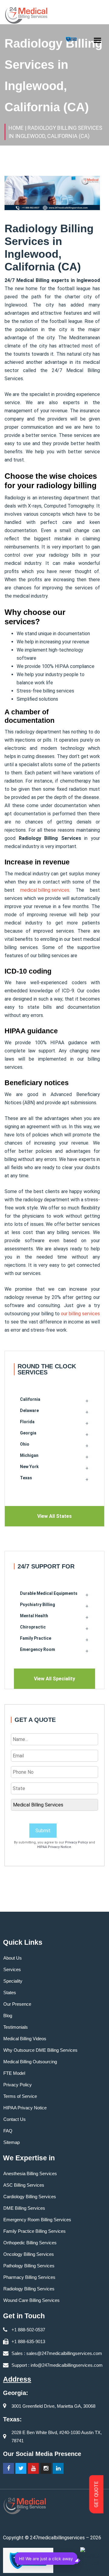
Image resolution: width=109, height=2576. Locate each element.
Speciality (13, 1981)
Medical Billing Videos (25, 2039)
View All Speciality (54, 1679)
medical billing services (45, 890)
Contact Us (15, 2119)
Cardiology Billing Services (30, 2197)
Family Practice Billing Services (35, 2231)
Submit (43, 1831)
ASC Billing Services (24, 2185)
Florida (27, 1422)
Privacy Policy (76, 1842)
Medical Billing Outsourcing (30, 2062)
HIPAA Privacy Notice (54, 1847)
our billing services (80, 1314)
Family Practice (36, 1638)
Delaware (29, 1410)
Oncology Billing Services (29, 2254)
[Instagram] (46, 2468)
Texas (26, 1478)
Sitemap (12, 2142)
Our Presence (17, 2004)
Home (16, 128)
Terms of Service (20, 2096)
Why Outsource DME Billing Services (40, 2050)
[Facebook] (8, 2468)
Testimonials (16, 2027)
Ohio (25, 1444)
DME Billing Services (24, 2208)
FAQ (8, 2131)
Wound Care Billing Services (31, 2300)
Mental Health (34, 1616)
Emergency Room (38, 1649)
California (30, 1399)
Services (12, 1969)
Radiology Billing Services (29, 2289)
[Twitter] (21, 2468)
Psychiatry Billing (38, 1605)
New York (29, 1467)
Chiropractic (33, 1627)
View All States (54, 1516)
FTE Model (14, 2073)
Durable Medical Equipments (49, 1593)
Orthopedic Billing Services (30, 2243)
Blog (8, 2016)
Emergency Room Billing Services (37, 2220)
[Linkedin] (58, 2468)
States (10, 1992)
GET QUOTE (96, 2494)
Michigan (29, 1455)
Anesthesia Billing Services (30, 2173)
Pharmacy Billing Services (29, 2277)
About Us (13, 1958)
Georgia (28, 1433)
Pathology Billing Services (29, 2266)
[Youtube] (33, 2468)
